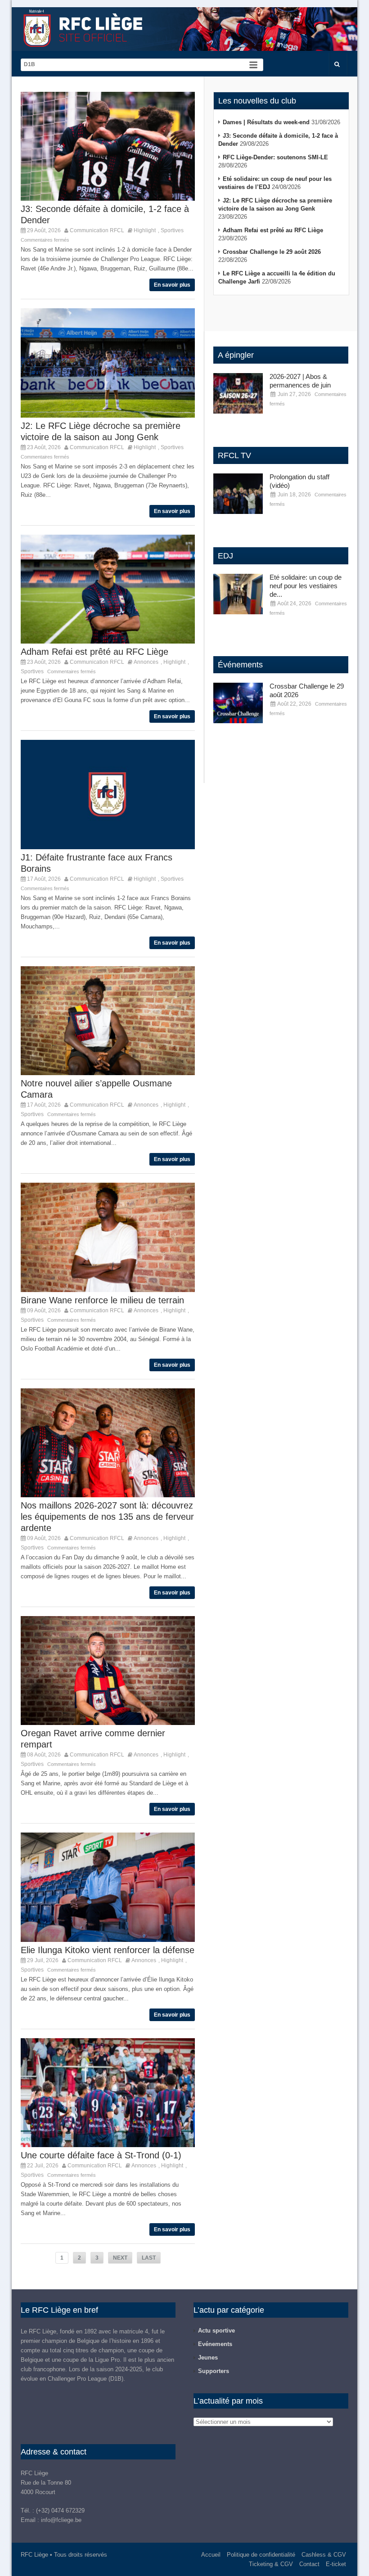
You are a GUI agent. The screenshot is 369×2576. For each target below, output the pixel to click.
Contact (309, 2564)
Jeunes (208, 2358)
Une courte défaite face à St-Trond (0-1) (101, 2155)
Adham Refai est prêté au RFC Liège (94, 652)
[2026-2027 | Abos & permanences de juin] (238, 393)
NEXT (120, 2258)
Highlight (145, 230)
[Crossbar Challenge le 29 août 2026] (238, 703)
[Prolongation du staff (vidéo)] (238, 494)
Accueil (211, 2555)
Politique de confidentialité (261, 2555)
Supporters (214, 2371)
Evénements (215, 2344)
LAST (149, 2258)
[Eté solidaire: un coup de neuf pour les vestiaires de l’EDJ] (238, 594)
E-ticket (336, 2564)
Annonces (146, 662)
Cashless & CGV (324, 2555)
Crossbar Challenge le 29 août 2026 (272, 252)
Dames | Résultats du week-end (266, 122)
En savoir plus (172, 285)
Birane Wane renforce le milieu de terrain (102, 1300)
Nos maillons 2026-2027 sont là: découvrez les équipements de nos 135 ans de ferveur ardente (107, 1517)
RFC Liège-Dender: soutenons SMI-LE (275, 157)
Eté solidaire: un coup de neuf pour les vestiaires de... (306, 586)
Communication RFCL (97, 230)
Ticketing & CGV (271, 2564)
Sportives (172, 230)
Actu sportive (216, 2331)
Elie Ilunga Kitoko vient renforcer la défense (108, 1950)
